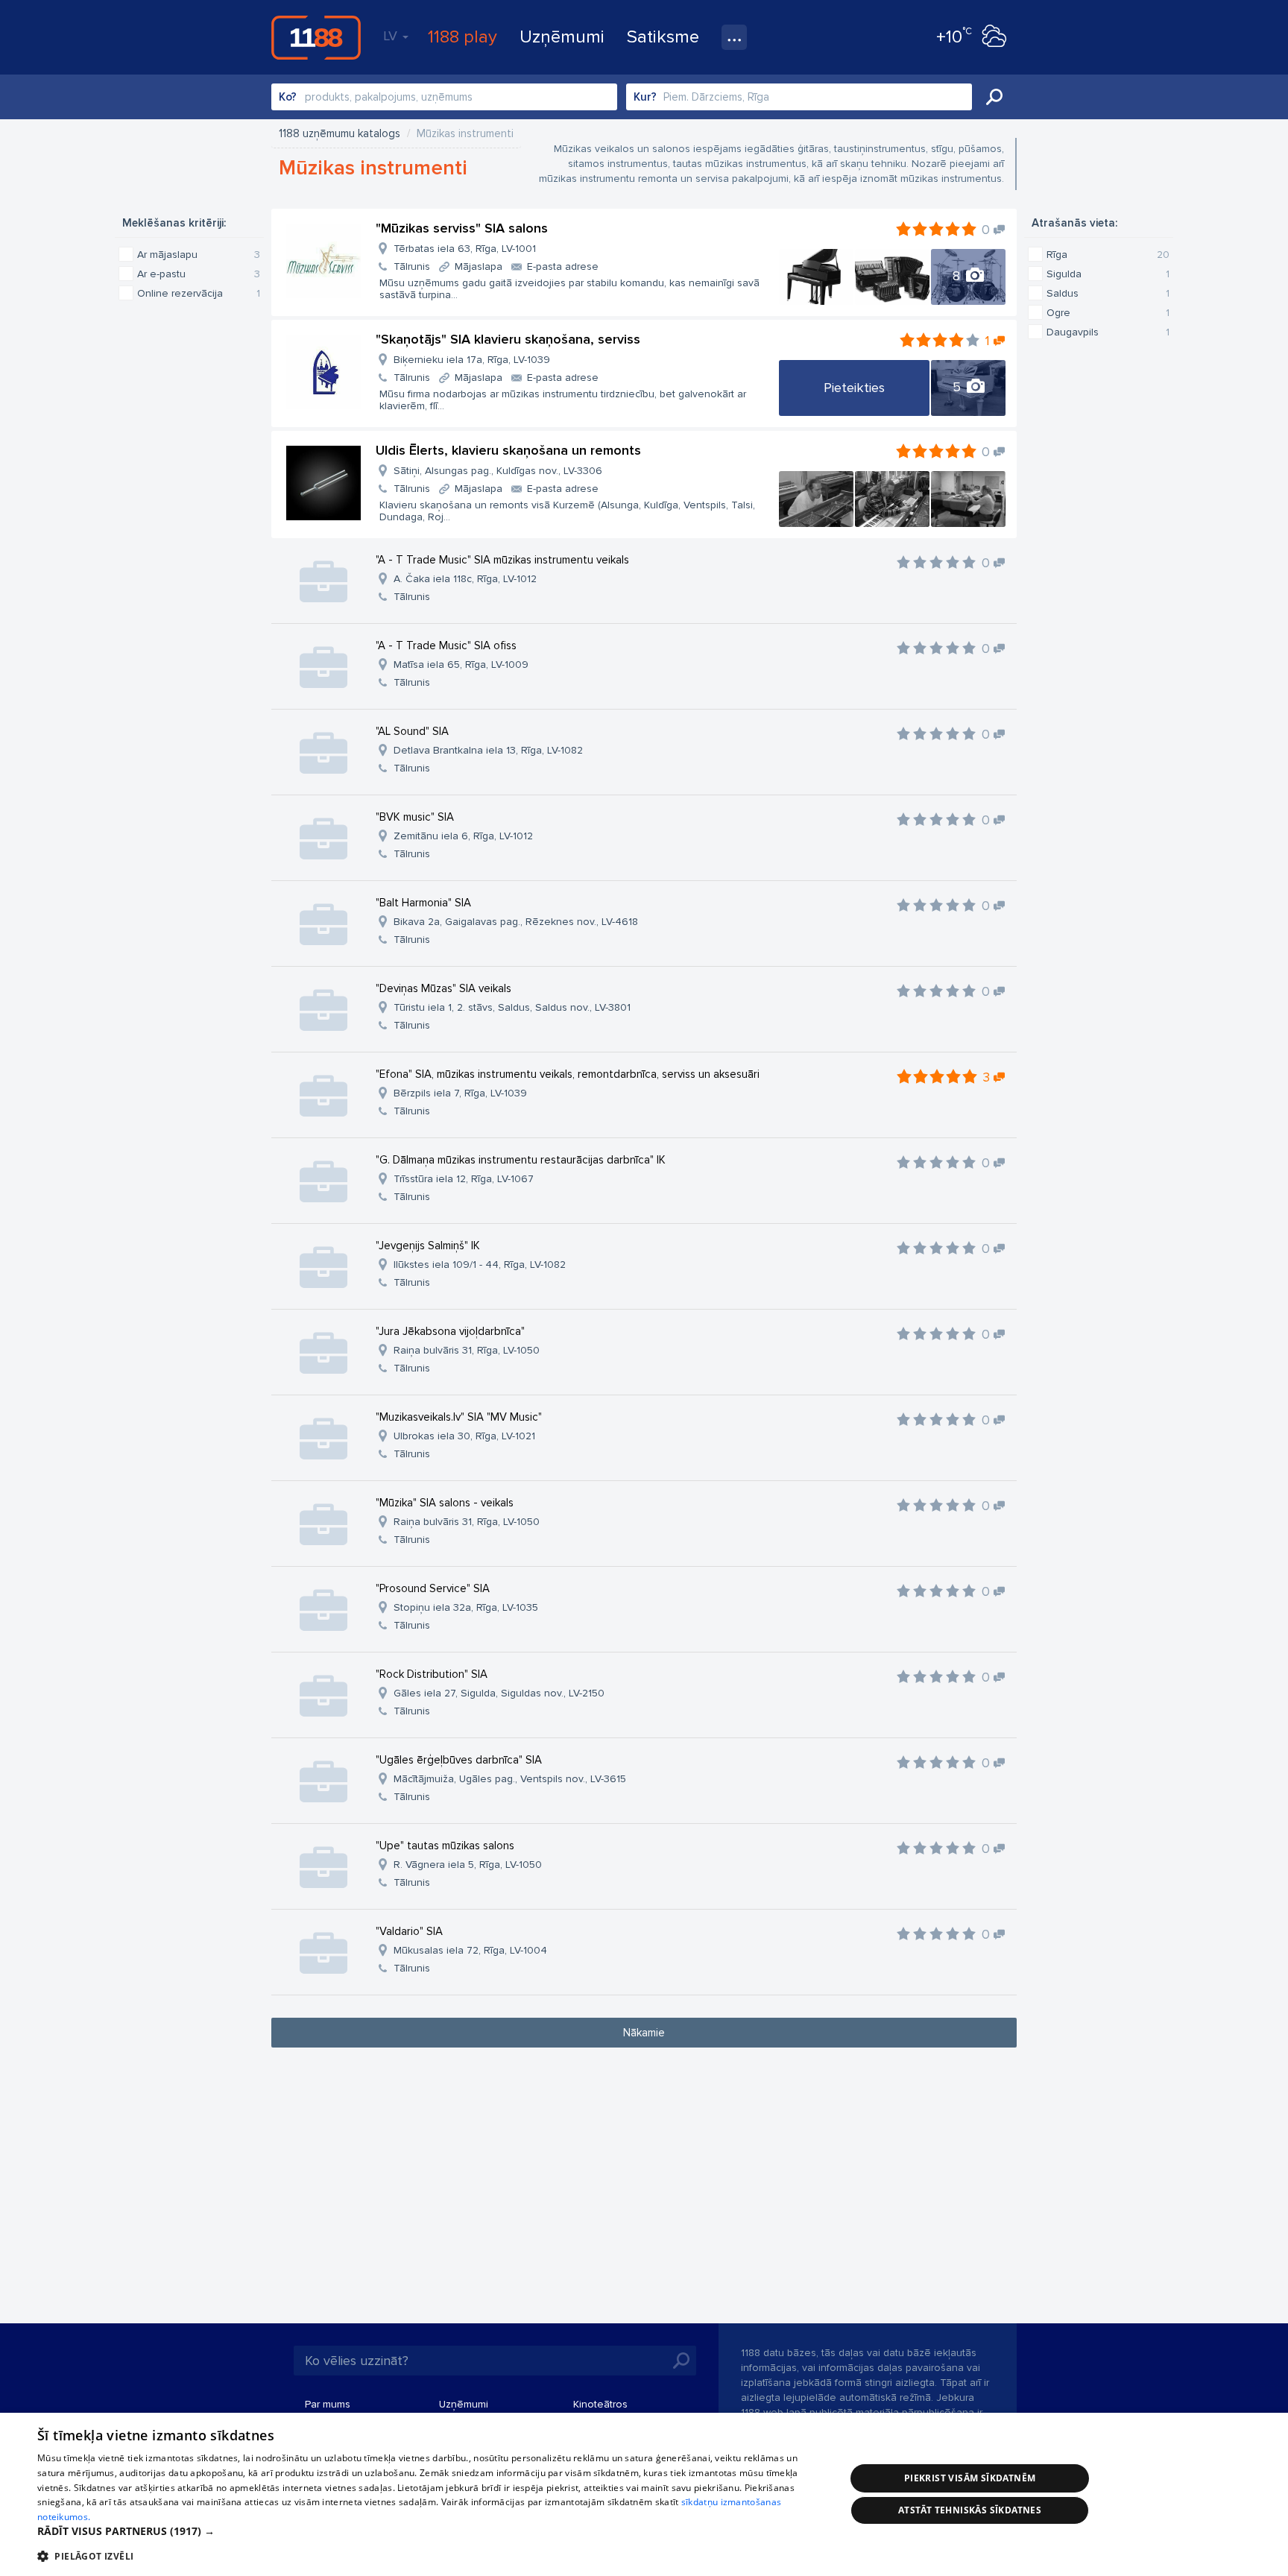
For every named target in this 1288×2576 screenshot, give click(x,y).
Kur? (645, 97)
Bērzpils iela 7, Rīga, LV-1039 (460, 1093)
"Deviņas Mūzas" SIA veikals (443, 988)
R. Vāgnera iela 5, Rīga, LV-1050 (468, 1865)
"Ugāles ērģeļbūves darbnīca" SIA (459, 1760)
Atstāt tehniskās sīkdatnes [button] (970, 2510)
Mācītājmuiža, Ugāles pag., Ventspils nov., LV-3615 (510, 1779)
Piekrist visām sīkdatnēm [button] (970, 2478)
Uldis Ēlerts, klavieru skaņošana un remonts (508, 450)
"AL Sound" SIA (412, 731)
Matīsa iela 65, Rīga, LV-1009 (461, 664)
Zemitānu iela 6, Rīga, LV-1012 (463, 836)
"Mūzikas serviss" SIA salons (462, 228)
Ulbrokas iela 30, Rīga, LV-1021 (464, 1436)
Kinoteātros (600, 2404)
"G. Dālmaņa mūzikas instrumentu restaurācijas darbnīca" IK (521, 1160)
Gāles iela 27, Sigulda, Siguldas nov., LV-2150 (499, 1693)
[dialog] (644, 2494)
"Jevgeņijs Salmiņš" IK (428, 1246)
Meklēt (994, 97)
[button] (429, 2531)
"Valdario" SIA (409, 1931)
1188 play (463, 37)
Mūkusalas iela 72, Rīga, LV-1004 (470, 1950)
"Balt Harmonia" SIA (423, 903)
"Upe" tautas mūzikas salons (445, 1846)
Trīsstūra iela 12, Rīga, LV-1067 (464, 1179)
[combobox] (444, 97)
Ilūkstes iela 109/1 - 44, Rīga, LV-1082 (480, 1265)
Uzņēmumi (562, 37)
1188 (316, 37)
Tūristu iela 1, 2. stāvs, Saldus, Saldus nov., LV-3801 (512, 1007)
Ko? (288, 97)
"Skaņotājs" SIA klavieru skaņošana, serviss (508, 339)
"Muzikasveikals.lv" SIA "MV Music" (459, 1417)
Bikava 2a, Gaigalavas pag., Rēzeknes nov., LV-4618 (516, 922)
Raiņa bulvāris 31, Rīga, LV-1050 (467, 1350)
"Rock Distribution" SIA (432, 1674)
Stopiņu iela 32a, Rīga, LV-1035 (466, 1607)
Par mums (328, 2404)
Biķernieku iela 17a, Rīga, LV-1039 (472, 360)
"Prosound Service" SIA (433, 1588)
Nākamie (644, 2033)
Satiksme (663, 37)
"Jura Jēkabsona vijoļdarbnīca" (450, 1331)
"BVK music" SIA (415, 817)
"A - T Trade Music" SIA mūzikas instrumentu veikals (502, 560)
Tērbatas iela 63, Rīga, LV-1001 (465, 249)
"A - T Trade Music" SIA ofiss (446, 645)
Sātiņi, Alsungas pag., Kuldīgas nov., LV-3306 (498, 471)
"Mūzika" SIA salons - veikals (445, 1503)
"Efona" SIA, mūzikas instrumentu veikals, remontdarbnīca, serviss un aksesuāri (568, 1074)
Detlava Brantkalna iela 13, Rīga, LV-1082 (488, 750)
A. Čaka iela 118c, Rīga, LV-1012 (465, 579)
